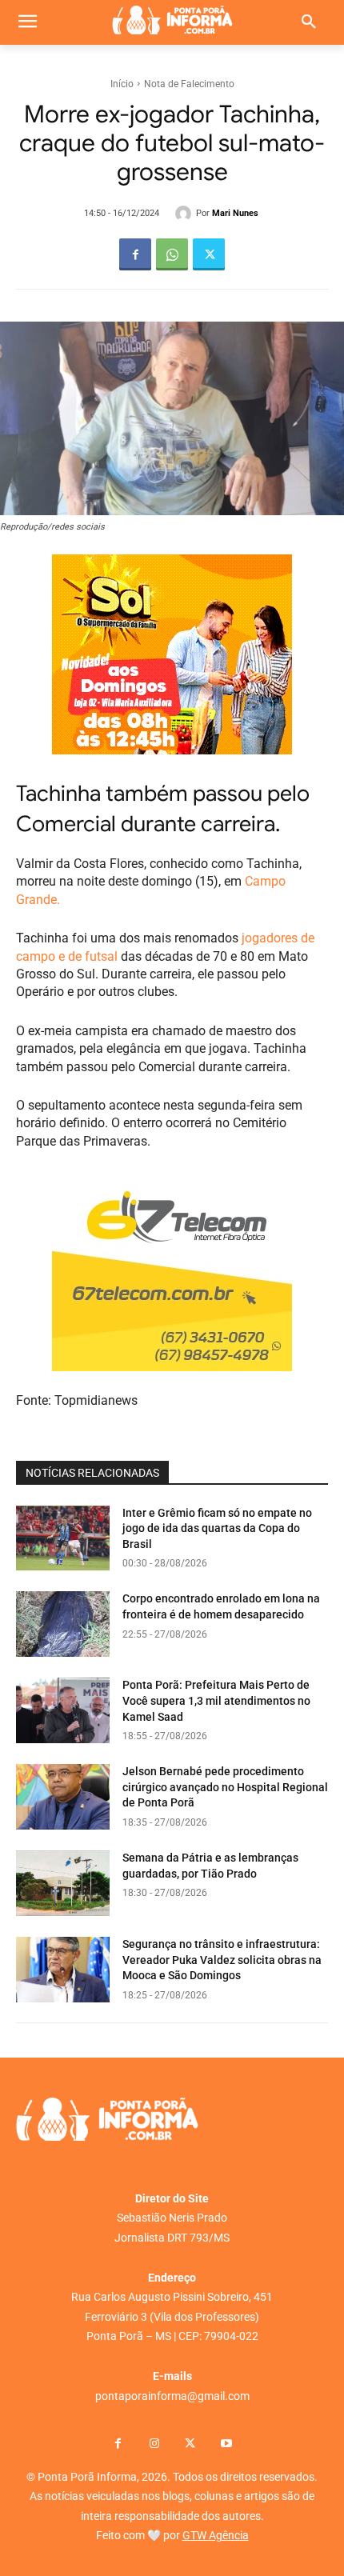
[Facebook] (135, 254)
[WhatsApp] (172, 254)
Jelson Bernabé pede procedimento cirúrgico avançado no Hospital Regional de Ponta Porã (225, 1787)
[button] (309, 22)
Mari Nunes (235, 213)
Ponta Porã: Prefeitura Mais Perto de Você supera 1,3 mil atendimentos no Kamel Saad (216, 1700)
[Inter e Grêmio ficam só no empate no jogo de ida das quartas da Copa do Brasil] (63, 1538)
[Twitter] (209, 254)
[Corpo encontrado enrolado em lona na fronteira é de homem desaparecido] (63, 1624)
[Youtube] (226, 2444)
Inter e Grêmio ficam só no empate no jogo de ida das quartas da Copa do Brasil (217, 1528)
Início (122, 84)
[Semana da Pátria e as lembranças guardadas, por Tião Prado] (63, 1883)
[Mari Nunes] (186, 214)
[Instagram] (154, 2444)
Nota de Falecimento (189, 84)
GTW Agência (216, 2535)
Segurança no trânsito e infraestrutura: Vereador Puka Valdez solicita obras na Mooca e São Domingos (222, 1960)
